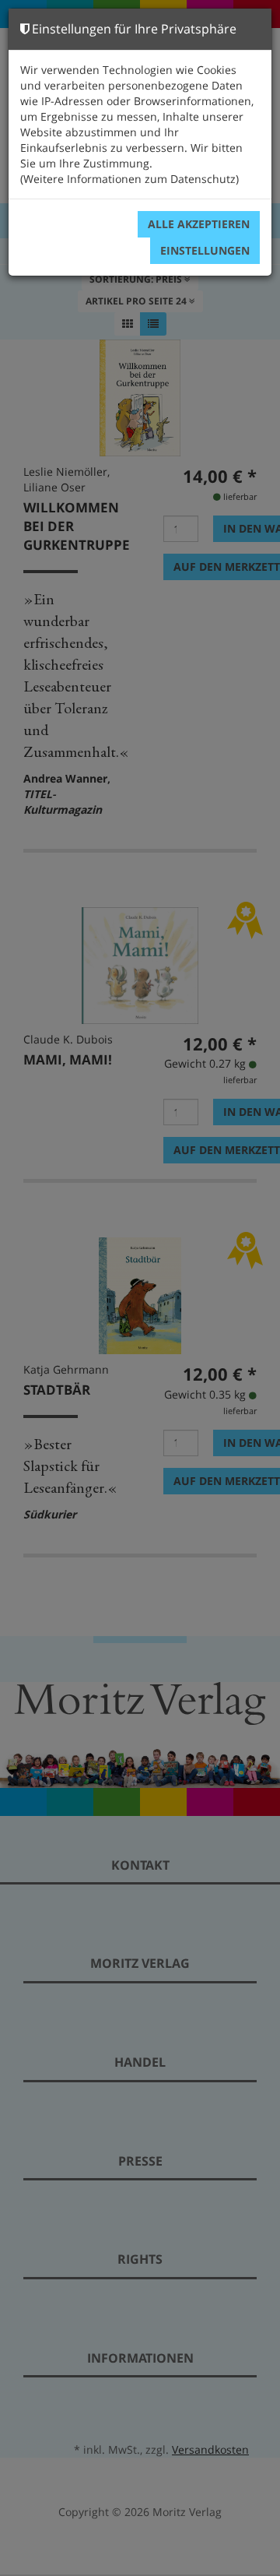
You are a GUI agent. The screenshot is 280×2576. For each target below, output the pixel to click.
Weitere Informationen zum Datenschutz (129, 179)
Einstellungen (205, 250)
